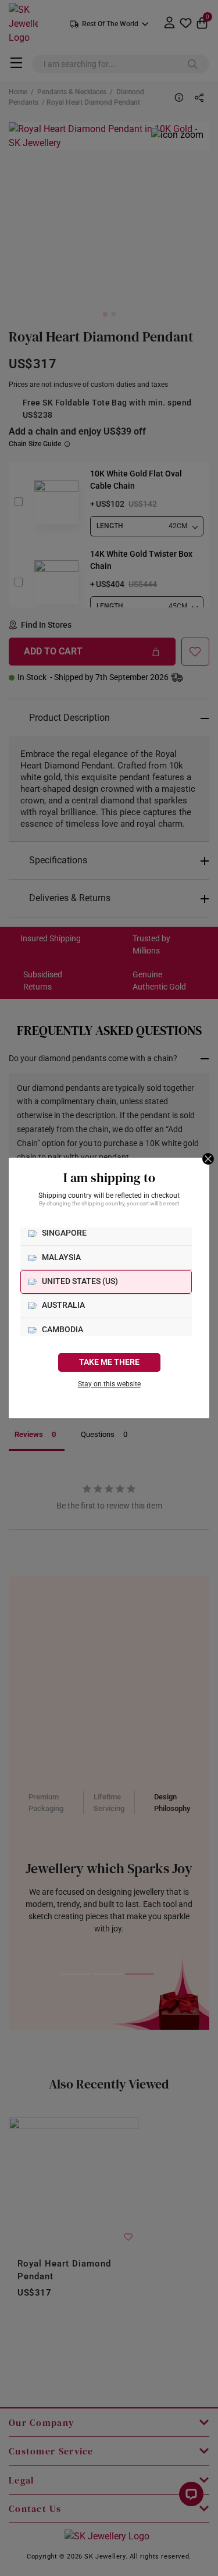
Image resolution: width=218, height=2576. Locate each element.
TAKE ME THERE (109, 1362)
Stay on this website (109, 1384)
